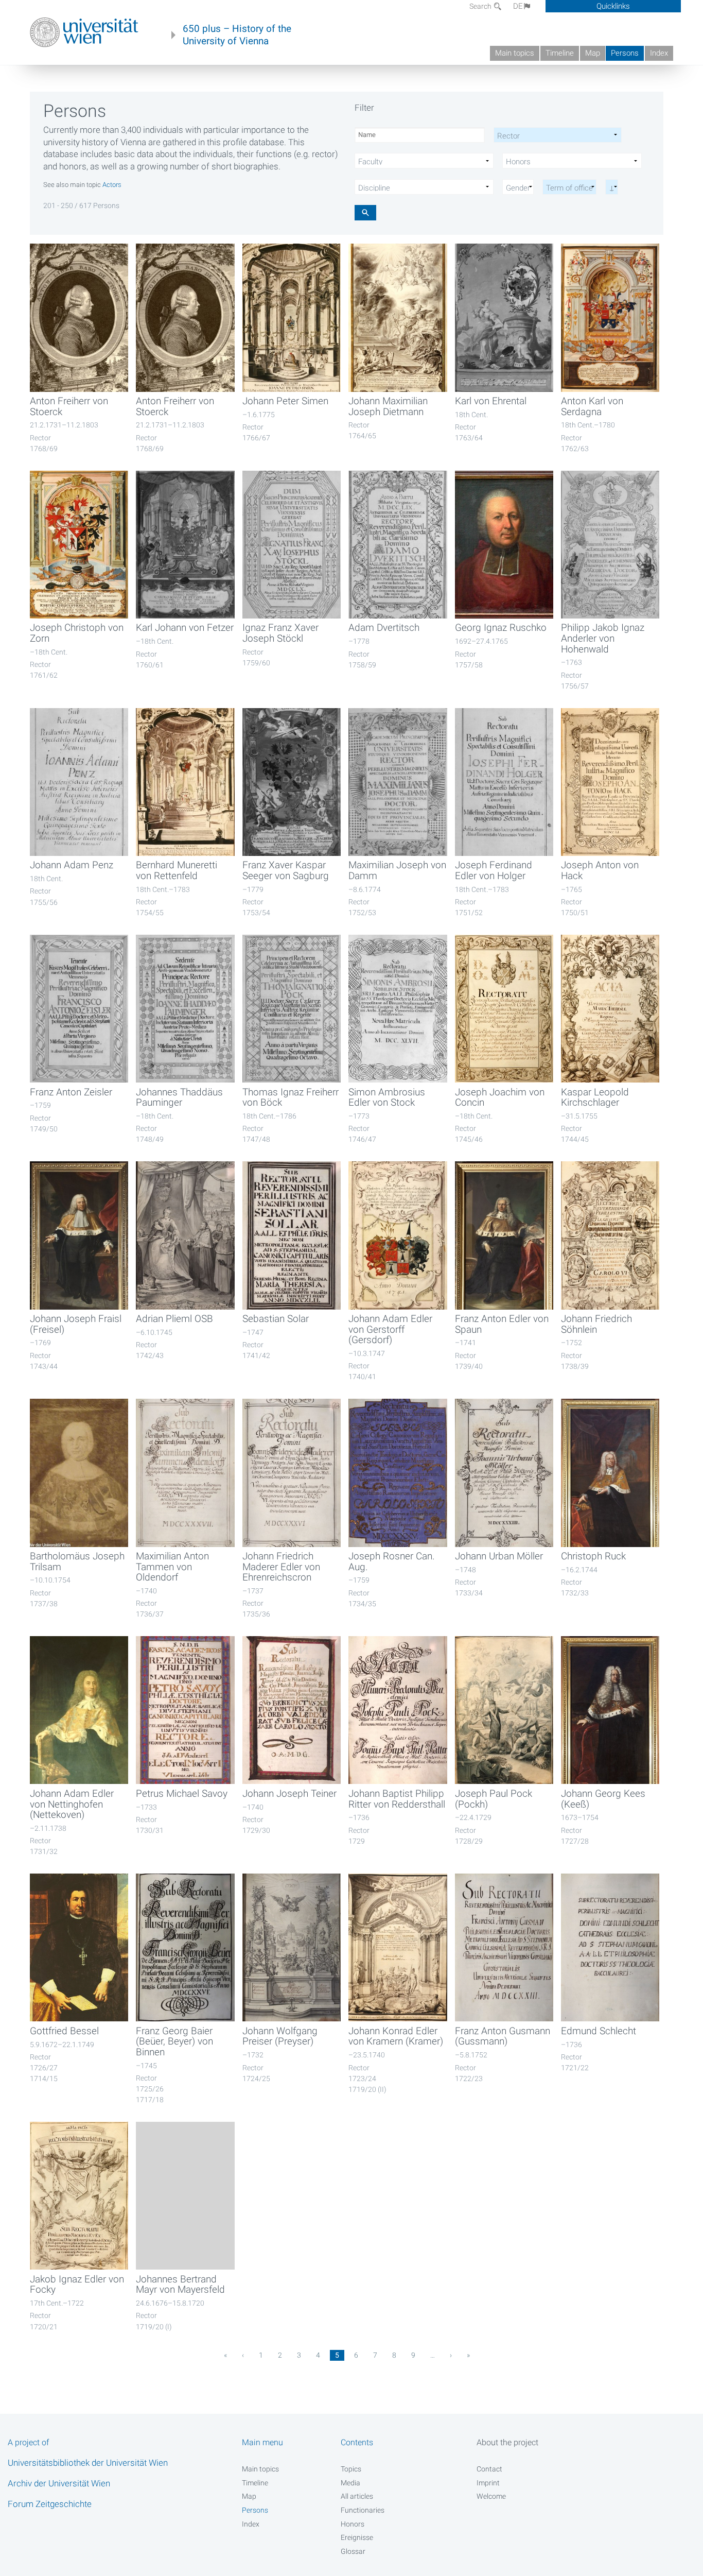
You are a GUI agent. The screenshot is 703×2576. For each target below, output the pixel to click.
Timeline (560, 53)
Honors (353, 2524)
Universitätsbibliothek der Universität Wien (88, 2463)
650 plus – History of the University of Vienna (237, 35)
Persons (625, 53)
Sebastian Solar (276, 1319)
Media (350, 2483)
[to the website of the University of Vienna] (84, 32)
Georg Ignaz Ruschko (501, 628)
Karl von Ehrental (491, 401)
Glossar (353, 2551)
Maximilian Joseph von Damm (397, 871)
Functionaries (363, 2510)
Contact (489, 2469)
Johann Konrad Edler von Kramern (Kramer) (396, 2037)
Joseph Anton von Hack (600, 871)
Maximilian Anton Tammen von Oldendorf (172, 1567)
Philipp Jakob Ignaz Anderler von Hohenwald (603, 638)
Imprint (488, 2483)
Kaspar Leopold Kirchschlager (595, 1098)
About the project (507, 2442)
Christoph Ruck (593, 1556)
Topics (351, 2469)
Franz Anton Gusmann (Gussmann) (503, 2037)
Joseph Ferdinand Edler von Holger (494, 871)
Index (659, 53)
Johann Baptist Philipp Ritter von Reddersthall (397, 1799)
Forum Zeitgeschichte (50, 2504)
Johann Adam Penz (72, 865)
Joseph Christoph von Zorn (77, 633)
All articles (357, 2496)
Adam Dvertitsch (384, 628)
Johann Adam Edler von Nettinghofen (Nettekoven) (72, 1804)
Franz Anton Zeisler (71, 1092)
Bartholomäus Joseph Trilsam (77, 1562)
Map (593, 53)
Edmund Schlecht (599, 2031)
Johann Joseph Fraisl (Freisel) (76, 1324)
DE (518, 6)
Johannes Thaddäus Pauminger (179, 1098)
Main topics (515, 53)
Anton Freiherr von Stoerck (69, 407)
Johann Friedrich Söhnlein (596, 1324)
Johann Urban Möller (499, 1556)
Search (481, 6)
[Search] (365, 212)
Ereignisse (357, 2537)
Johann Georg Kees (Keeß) (603, 1799)
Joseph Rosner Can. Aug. (392, 1562)
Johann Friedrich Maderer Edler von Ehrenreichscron (281, 1567)
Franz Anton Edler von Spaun (502, 1324)
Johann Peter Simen (285, 401)
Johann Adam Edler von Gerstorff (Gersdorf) (390, 1329)
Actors (112, 185)
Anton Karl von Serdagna (592, 407)
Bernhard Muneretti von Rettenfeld (177, 871)
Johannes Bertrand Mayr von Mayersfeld (180, 2285)
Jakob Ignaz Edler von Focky (77, 2285)
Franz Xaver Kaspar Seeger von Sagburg (286, 871)
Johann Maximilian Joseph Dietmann (388, 407)
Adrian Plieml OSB (174, 1319)
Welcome (491, 2496)
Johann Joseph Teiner (289, 1794)
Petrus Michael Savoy (182, 1794)
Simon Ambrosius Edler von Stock (387, 1098)
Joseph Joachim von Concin (500, 1098)
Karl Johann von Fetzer (185, 628)
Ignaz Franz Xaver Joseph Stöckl (280, 633)
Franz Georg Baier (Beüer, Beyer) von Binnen (174, 2042)
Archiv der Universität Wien (59, 2483)
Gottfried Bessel (64, 2031)
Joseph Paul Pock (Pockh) (494, 1799)
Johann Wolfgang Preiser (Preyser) (280, 2037)
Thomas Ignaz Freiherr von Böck (291, 1098)
